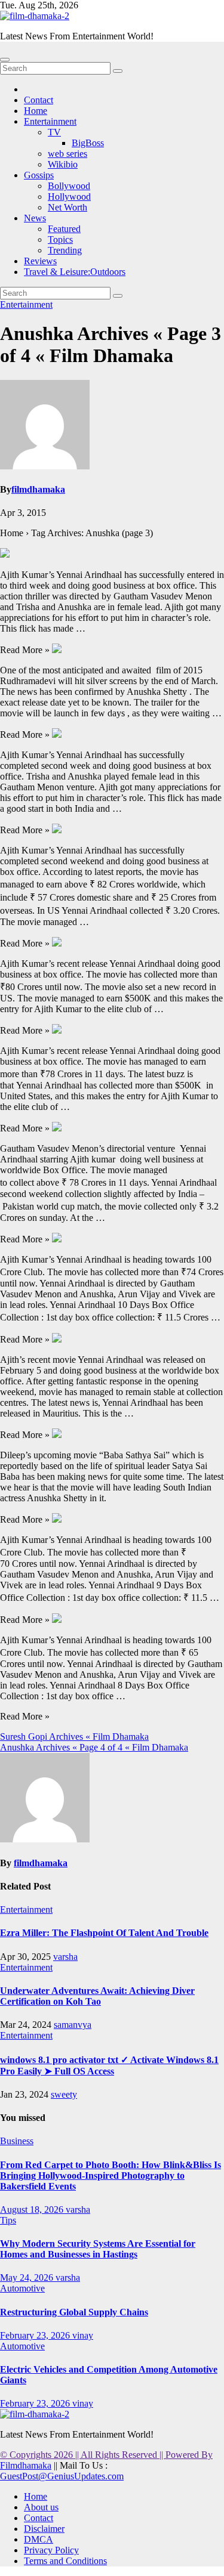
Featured (64, 229)
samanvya (73, 2025)
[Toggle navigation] (5, 60)
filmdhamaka (38, 489)
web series (67, 154)
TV (54, 132)
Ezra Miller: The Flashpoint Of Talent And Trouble (104, 1933)
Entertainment (50, 121)
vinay (83, 2335)
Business (17, 2141)
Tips (8, 2220)
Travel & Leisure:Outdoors (75, 272)
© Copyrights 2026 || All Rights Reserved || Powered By (106, 2455)
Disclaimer (44, 2529)
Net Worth (67, 207)
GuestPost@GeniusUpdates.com (62, 2476)
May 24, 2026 (28, 2277)
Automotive (22, 2288)
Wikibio (63, 164)
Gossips (39, 175)
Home (36, 111)
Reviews (40, 261)
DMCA (39, 2539)
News (35, 218)
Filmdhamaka (26, 2465)
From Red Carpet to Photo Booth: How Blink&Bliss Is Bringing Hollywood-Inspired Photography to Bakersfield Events (111, 2175)
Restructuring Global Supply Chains (74, 2312)
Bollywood (69, 186)
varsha (65, 1957)
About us (41, 2507)
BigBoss (88, 143)
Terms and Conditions (65, 2561)
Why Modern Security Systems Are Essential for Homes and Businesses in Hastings (98, 2249)
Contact (39, 100)
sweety (64, 2094)
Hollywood (69, 197)
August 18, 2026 (33, 2209)
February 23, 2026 (36, 2335)
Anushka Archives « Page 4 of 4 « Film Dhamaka (94, 1747)
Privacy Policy (51, 2550)
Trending (65, 250)
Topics (60, 239)
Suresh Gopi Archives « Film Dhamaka (74, 1737)
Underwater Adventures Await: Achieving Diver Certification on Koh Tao (97, 1996)
